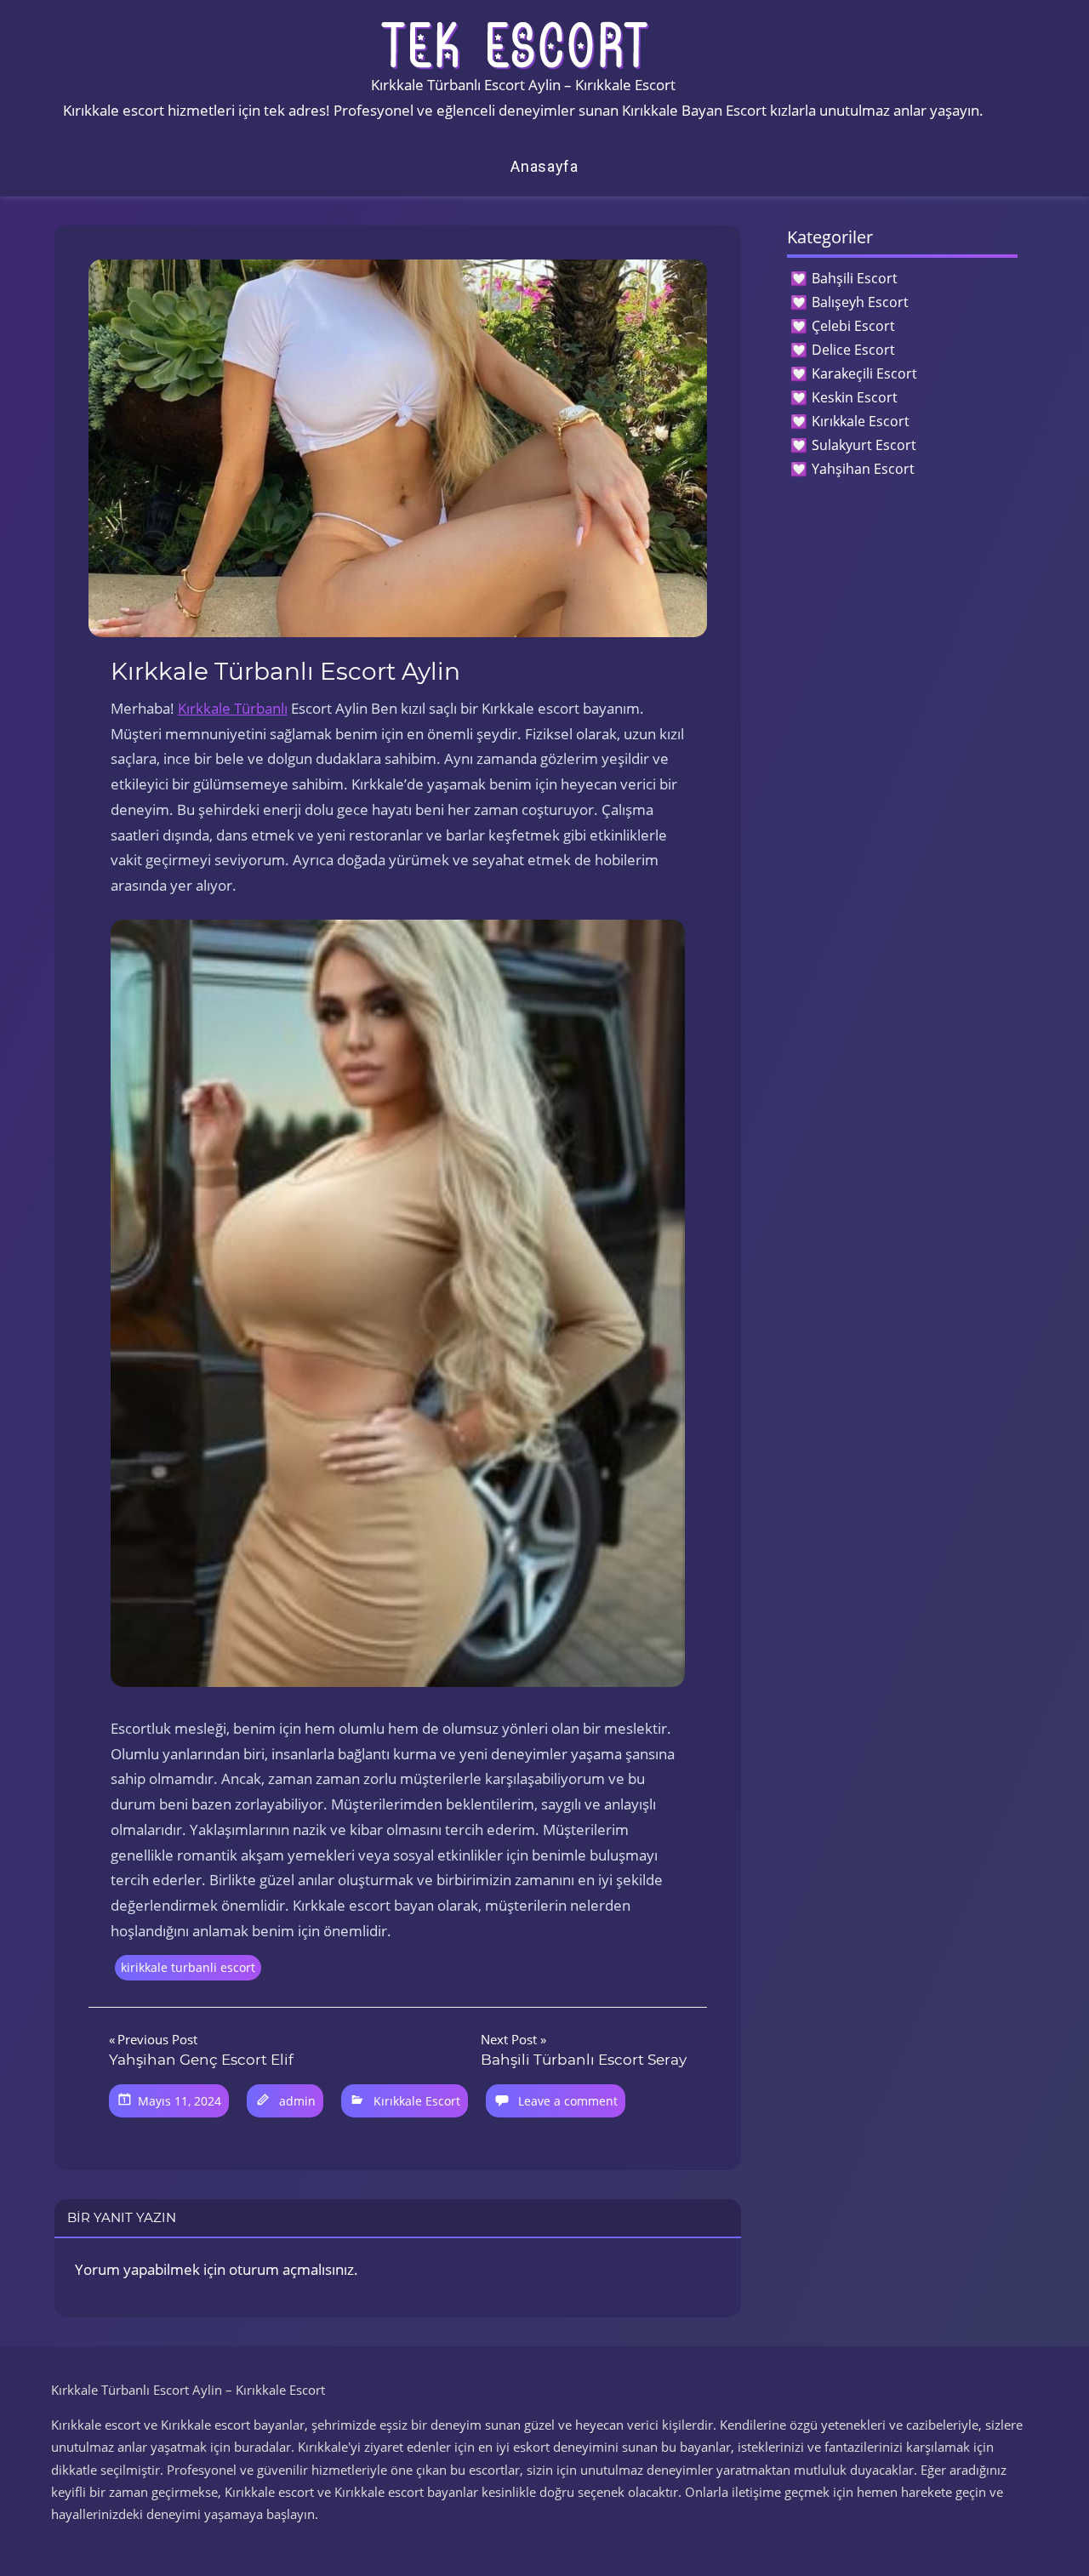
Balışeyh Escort (860, 302)
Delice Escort (853, 350)
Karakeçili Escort (864, 373)
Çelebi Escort (853, 326)
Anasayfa (544, 166)
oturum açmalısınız (291, 2269)
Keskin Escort (855, 397)
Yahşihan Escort (863, 469)
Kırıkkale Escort (417, 2101)
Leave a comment (568, 2101)
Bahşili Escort (855, 278)
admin (297, 2101)
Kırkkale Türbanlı (233, 708)
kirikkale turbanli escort (188, 1967)
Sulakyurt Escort (864, 445)
